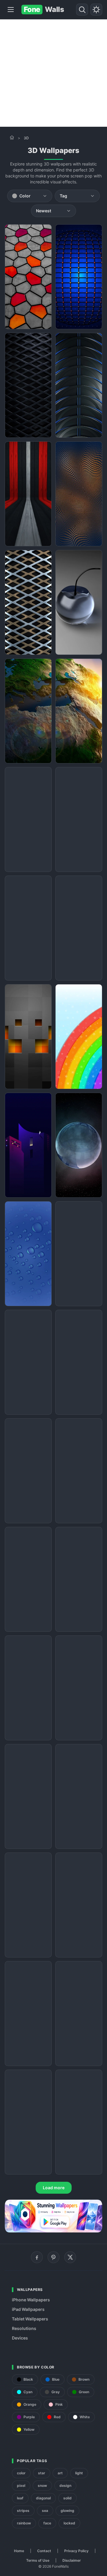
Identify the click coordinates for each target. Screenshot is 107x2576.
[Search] (82, 10)
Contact (44, 2551)
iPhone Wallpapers (31, 2300)
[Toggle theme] (96, 10)
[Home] (12, 137)
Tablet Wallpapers (30, 2319)
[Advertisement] (53, 73)
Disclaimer (72, 2560)
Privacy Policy (76, 2551)
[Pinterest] (53, 2257)
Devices (20, 2338)
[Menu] (11, 10)
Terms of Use (38, 2560)
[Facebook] (37, 2257)
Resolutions (24, 2328)
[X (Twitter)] (70, 2257)
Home (19, 2551)
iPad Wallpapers (28, 2309)
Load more (54, 2188)
